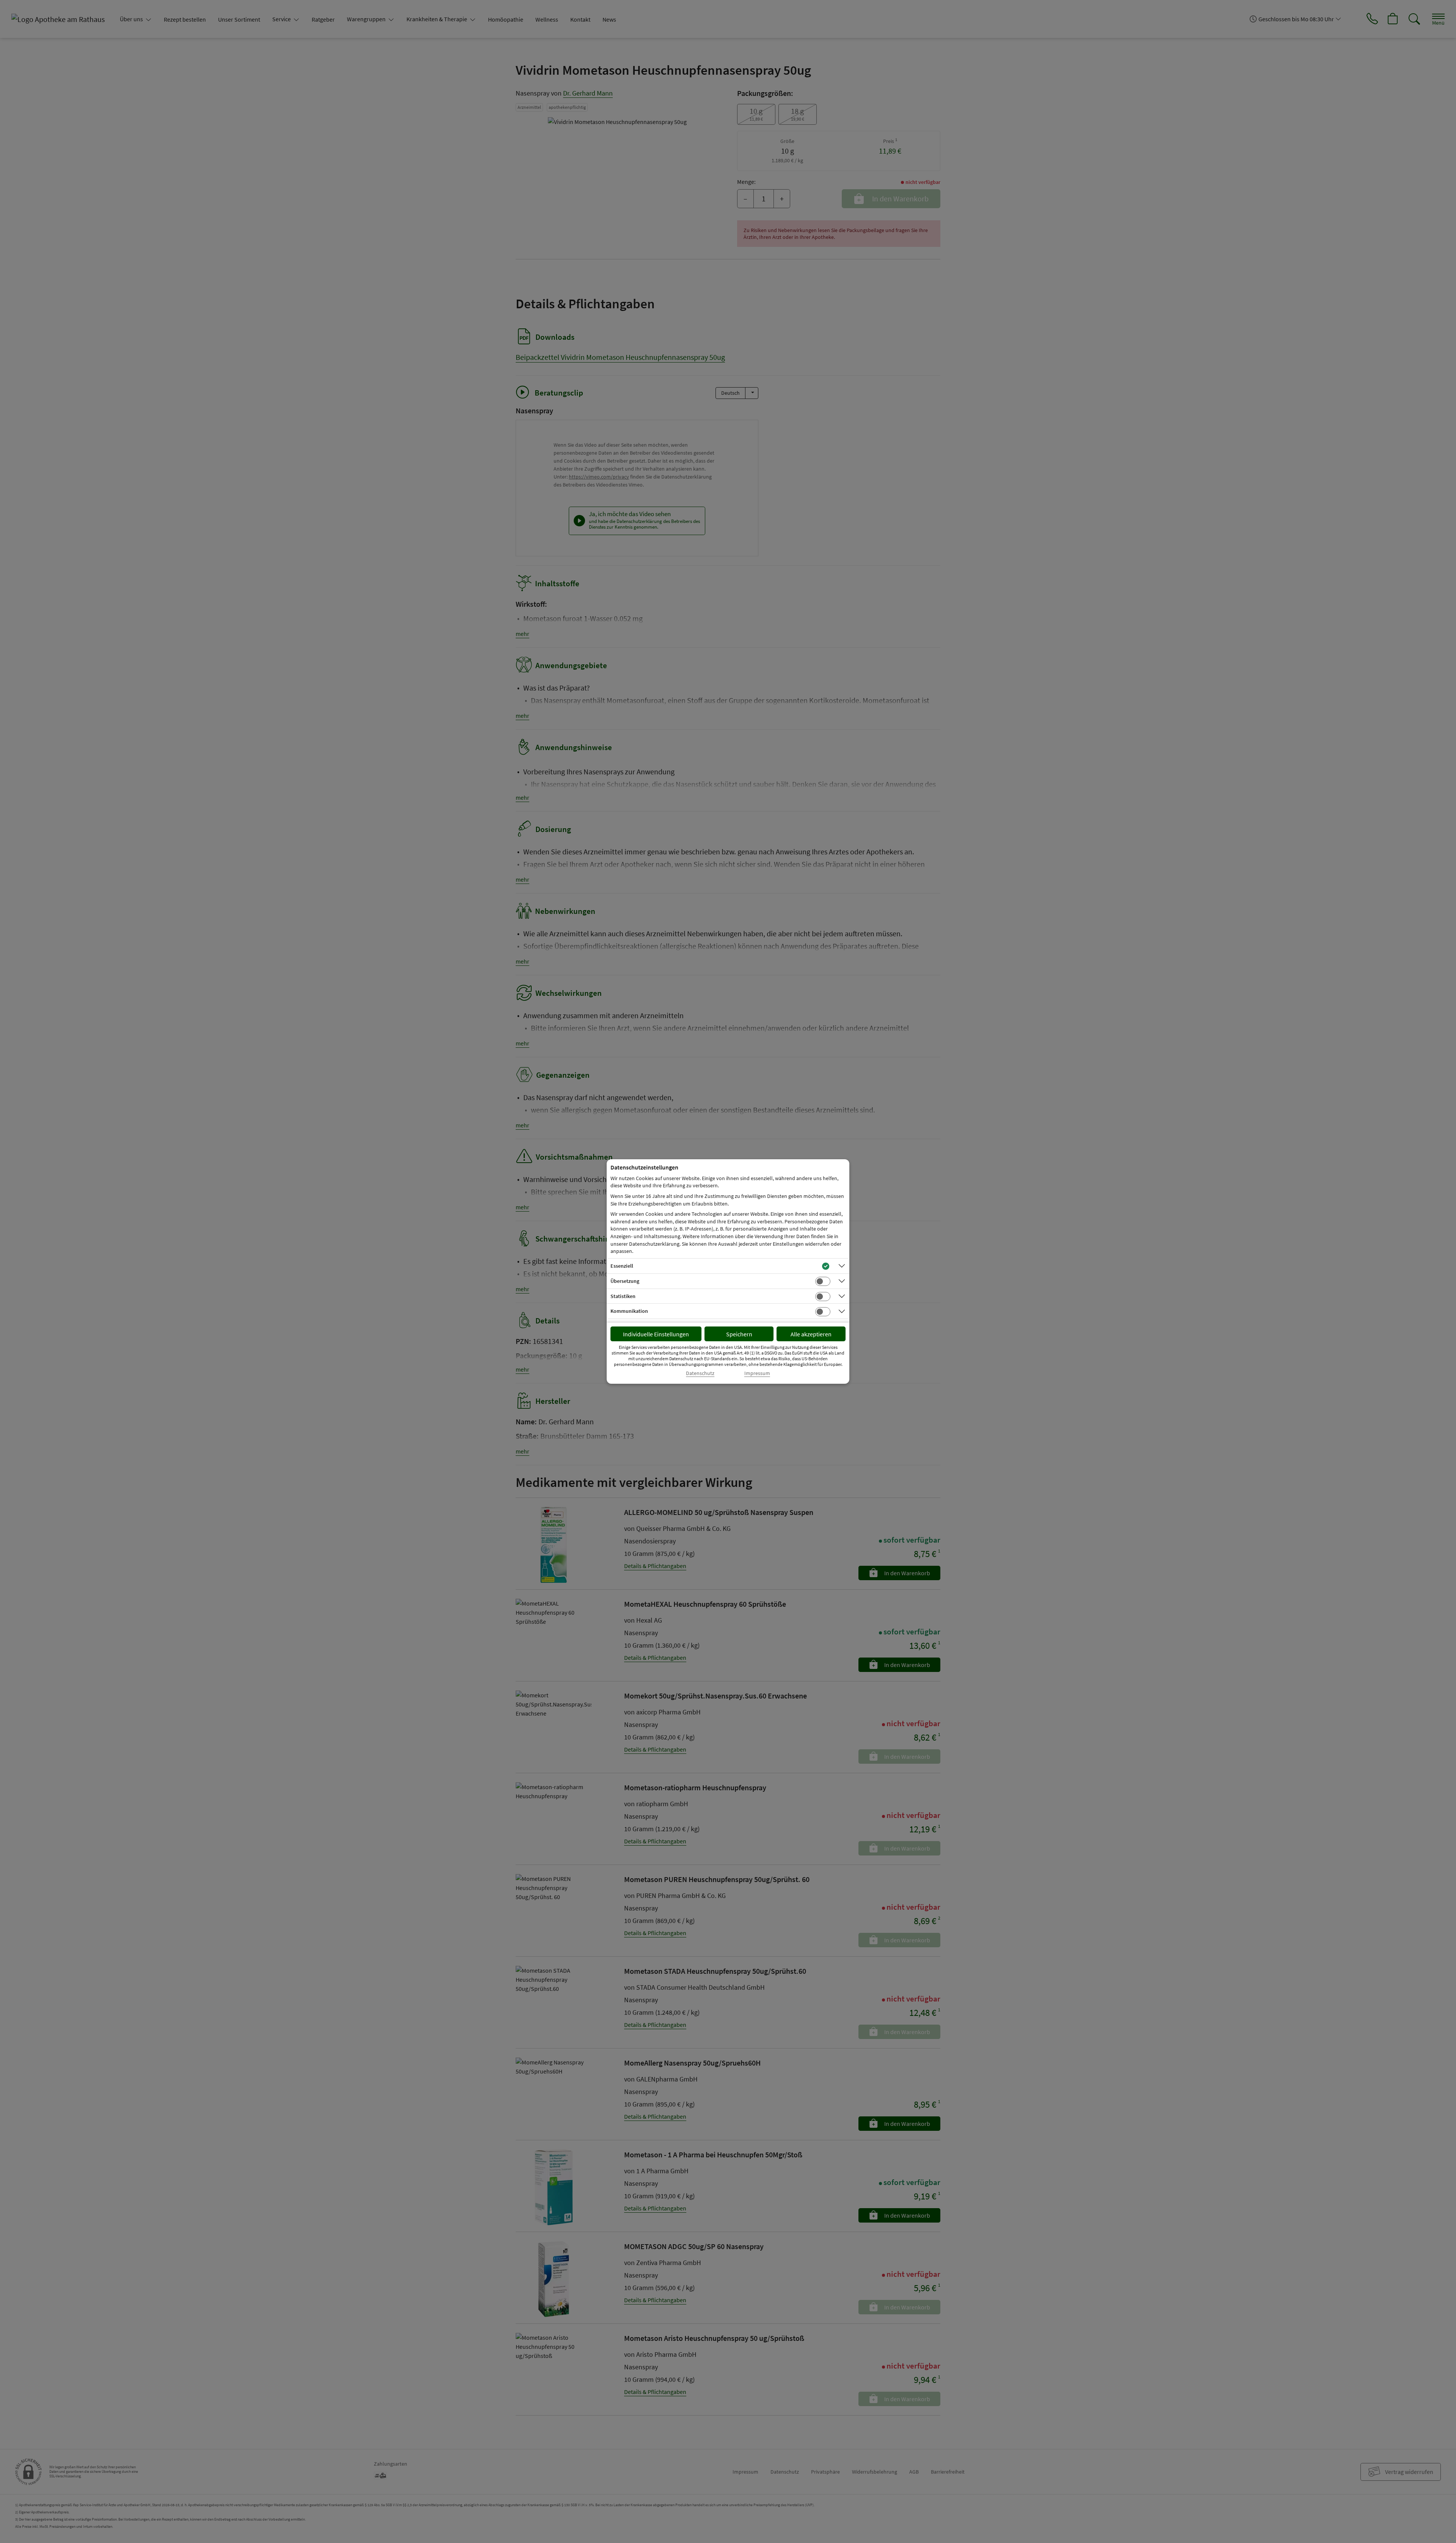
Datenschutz (700, 1373)
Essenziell (622, 1266)
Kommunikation (629, 1311)
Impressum (757, 1373)
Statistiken (623, 1296)
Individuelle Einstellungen (656, 1334)
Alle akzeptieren (811, 1334)
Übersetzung (625, 1281)
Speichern (739, 1334)
